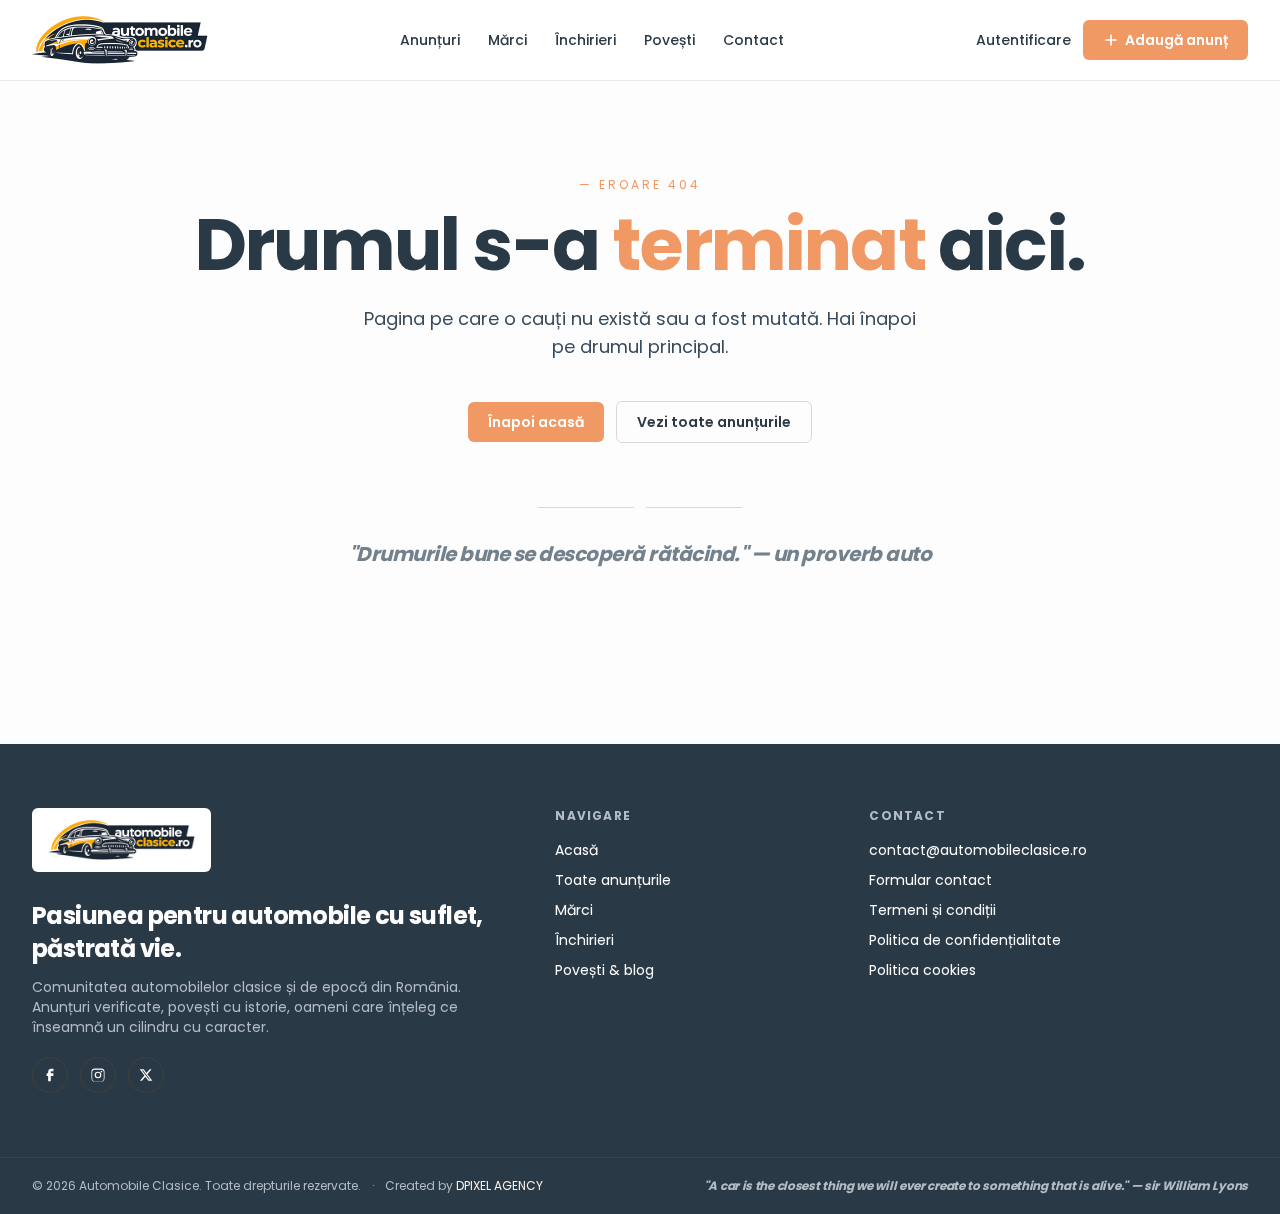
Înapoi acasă (536, 422)
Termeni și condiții (932, 910)
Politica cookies (922, 970)
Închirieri (585, 40)
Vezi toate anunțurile (714, 422)
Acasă (576, 850)
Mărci (507, 40)
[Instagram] (98, 1075)
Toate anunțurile (613, 880)
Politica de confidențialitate (965, 940)
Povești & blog (604, 970)
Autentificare (1023, 40)
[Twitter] (146, 1075)
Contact (753, 40)
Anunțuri (430, 40)
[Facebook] (50, 1075)
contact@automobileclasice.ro (978, 850)
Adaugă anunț (1176, 40)
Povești (669, 40)
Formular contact (930, 880)
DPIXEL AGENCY (499, 1185)
